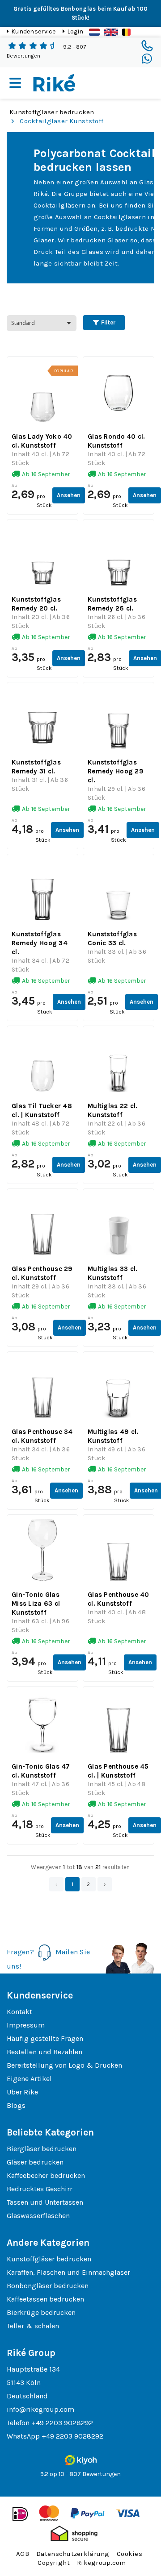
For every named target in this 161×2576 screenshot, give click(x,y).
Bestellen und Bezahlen (44, 2052)
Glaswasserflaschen (38, 2216)
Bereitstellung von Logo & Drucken (64, 2065)
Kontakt (19, 2012)
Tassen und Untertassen (45, 2202)
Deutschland (27, 2396)
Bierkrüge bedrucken (41, 2312)
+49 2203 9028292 (62, 2423)
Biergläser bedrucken (42, 2149)
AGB (23, 2554)
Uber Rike (22, 2092)
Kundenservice (34, 31)
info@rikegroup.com (40, 2409)
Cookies (129, 2554)
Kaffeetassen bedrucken (45, 2299)
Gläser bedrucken (35, 2162)
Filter (108, 322)
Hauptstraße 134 (33, 2369)
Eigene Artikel (29, 2079)
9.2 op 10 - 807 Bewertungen (80, 2474)
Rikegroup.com (102, 2563)
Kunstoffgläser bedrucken (52, 112)
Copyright (54, 2563)
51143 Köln (24, 2383)
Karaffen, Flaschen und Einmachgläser (68, 2272)
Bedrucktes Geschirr (40, 2189)
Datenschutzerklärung (73, 2554)
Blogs (16, 2105)
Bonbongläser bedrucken (48, 2286)
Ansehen (69, 495)
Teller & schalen (33, 2326)
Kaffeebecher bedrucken (46, 2175)
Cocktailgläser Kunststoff (61, 121)
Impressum (26, 2025)
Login (75, 31)
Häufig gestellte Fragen (45, 2038)
